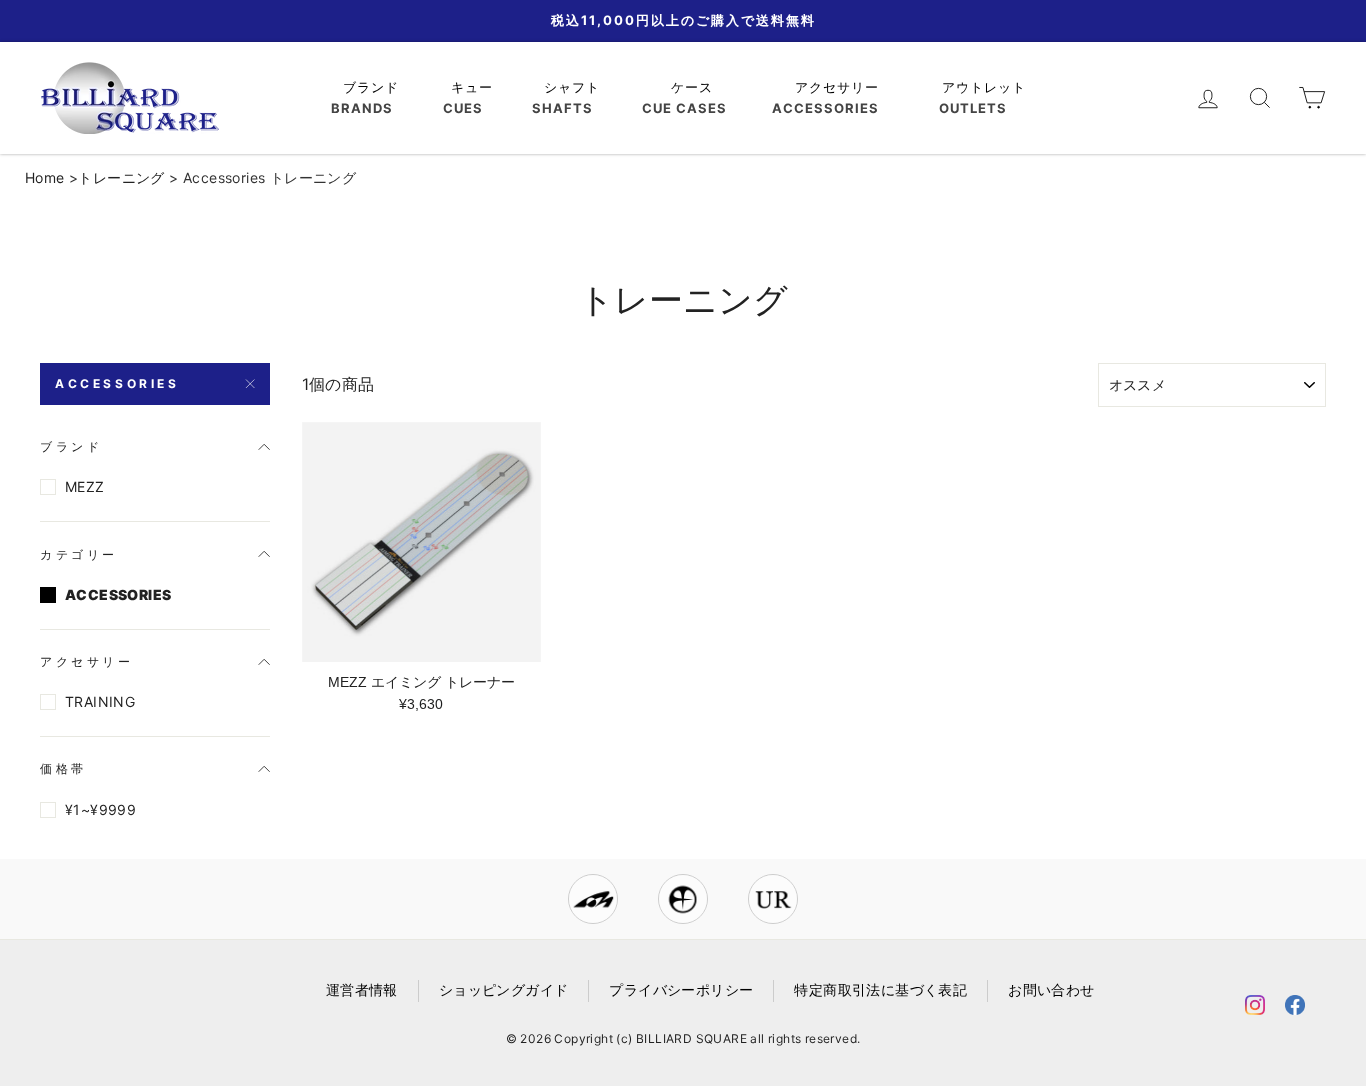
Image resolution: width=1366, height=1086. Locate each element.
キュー (474, 87)
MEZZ (85, 486)
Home (45, 177)
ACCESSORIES (117, 383)
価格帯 (63, 768)
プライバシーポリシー (681, 990)
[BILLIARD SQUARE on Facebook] (1295, 1008)
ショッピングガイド (504, 990)
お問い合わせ (1051, 990)
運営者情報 (362, 990)
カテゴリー (79, 554)
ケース (694, 87)
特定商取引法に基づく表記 (880, 990)
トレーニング (121, 177)
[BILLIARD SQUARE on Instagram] (1255, 1008)
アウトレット (986, 87)
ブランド (373, 87)
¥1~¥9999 (100, 809)
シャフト (574, 87)
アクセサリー (839, 87)
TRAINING (100, 701)
